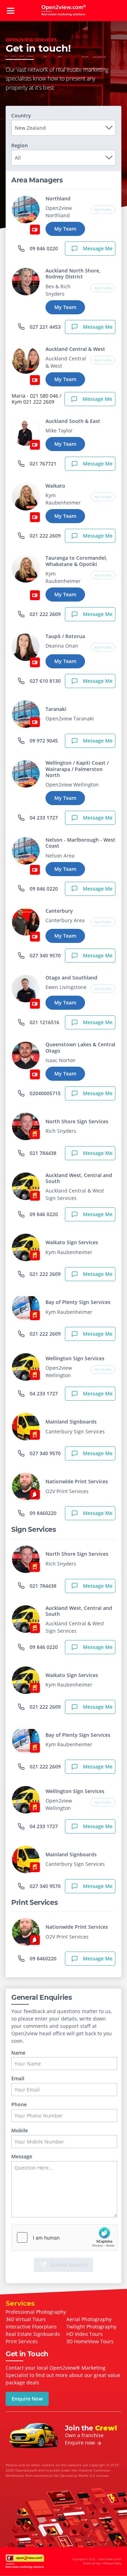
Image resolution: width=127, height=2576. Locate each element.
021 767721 (42, 464)
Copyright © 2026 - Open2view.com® (97, 2561)
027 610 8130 (44, 681)
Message (22, 2157)
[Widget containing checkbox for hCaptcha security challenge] (65, 2237)
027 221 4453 (44, 327)
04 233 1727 (43, 818)
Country (21, 116)
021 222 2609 (44, 536)
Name (18, 2053)
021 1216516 (44, 1022)
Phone (19, 2105)
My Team (65, 229)
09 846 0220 (43, 248)
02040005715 (44, 1093)
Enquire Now (27, 2399)
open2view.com (64, 11)
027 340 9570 (44, 955)
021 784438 (42, 1153)
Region (20, 146)
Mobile (20, 2131)
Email (18, 2079)
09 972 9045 (43, 741)
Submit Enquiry (69, 2265)
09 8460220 (42, 1513)
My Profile (103, 210)
